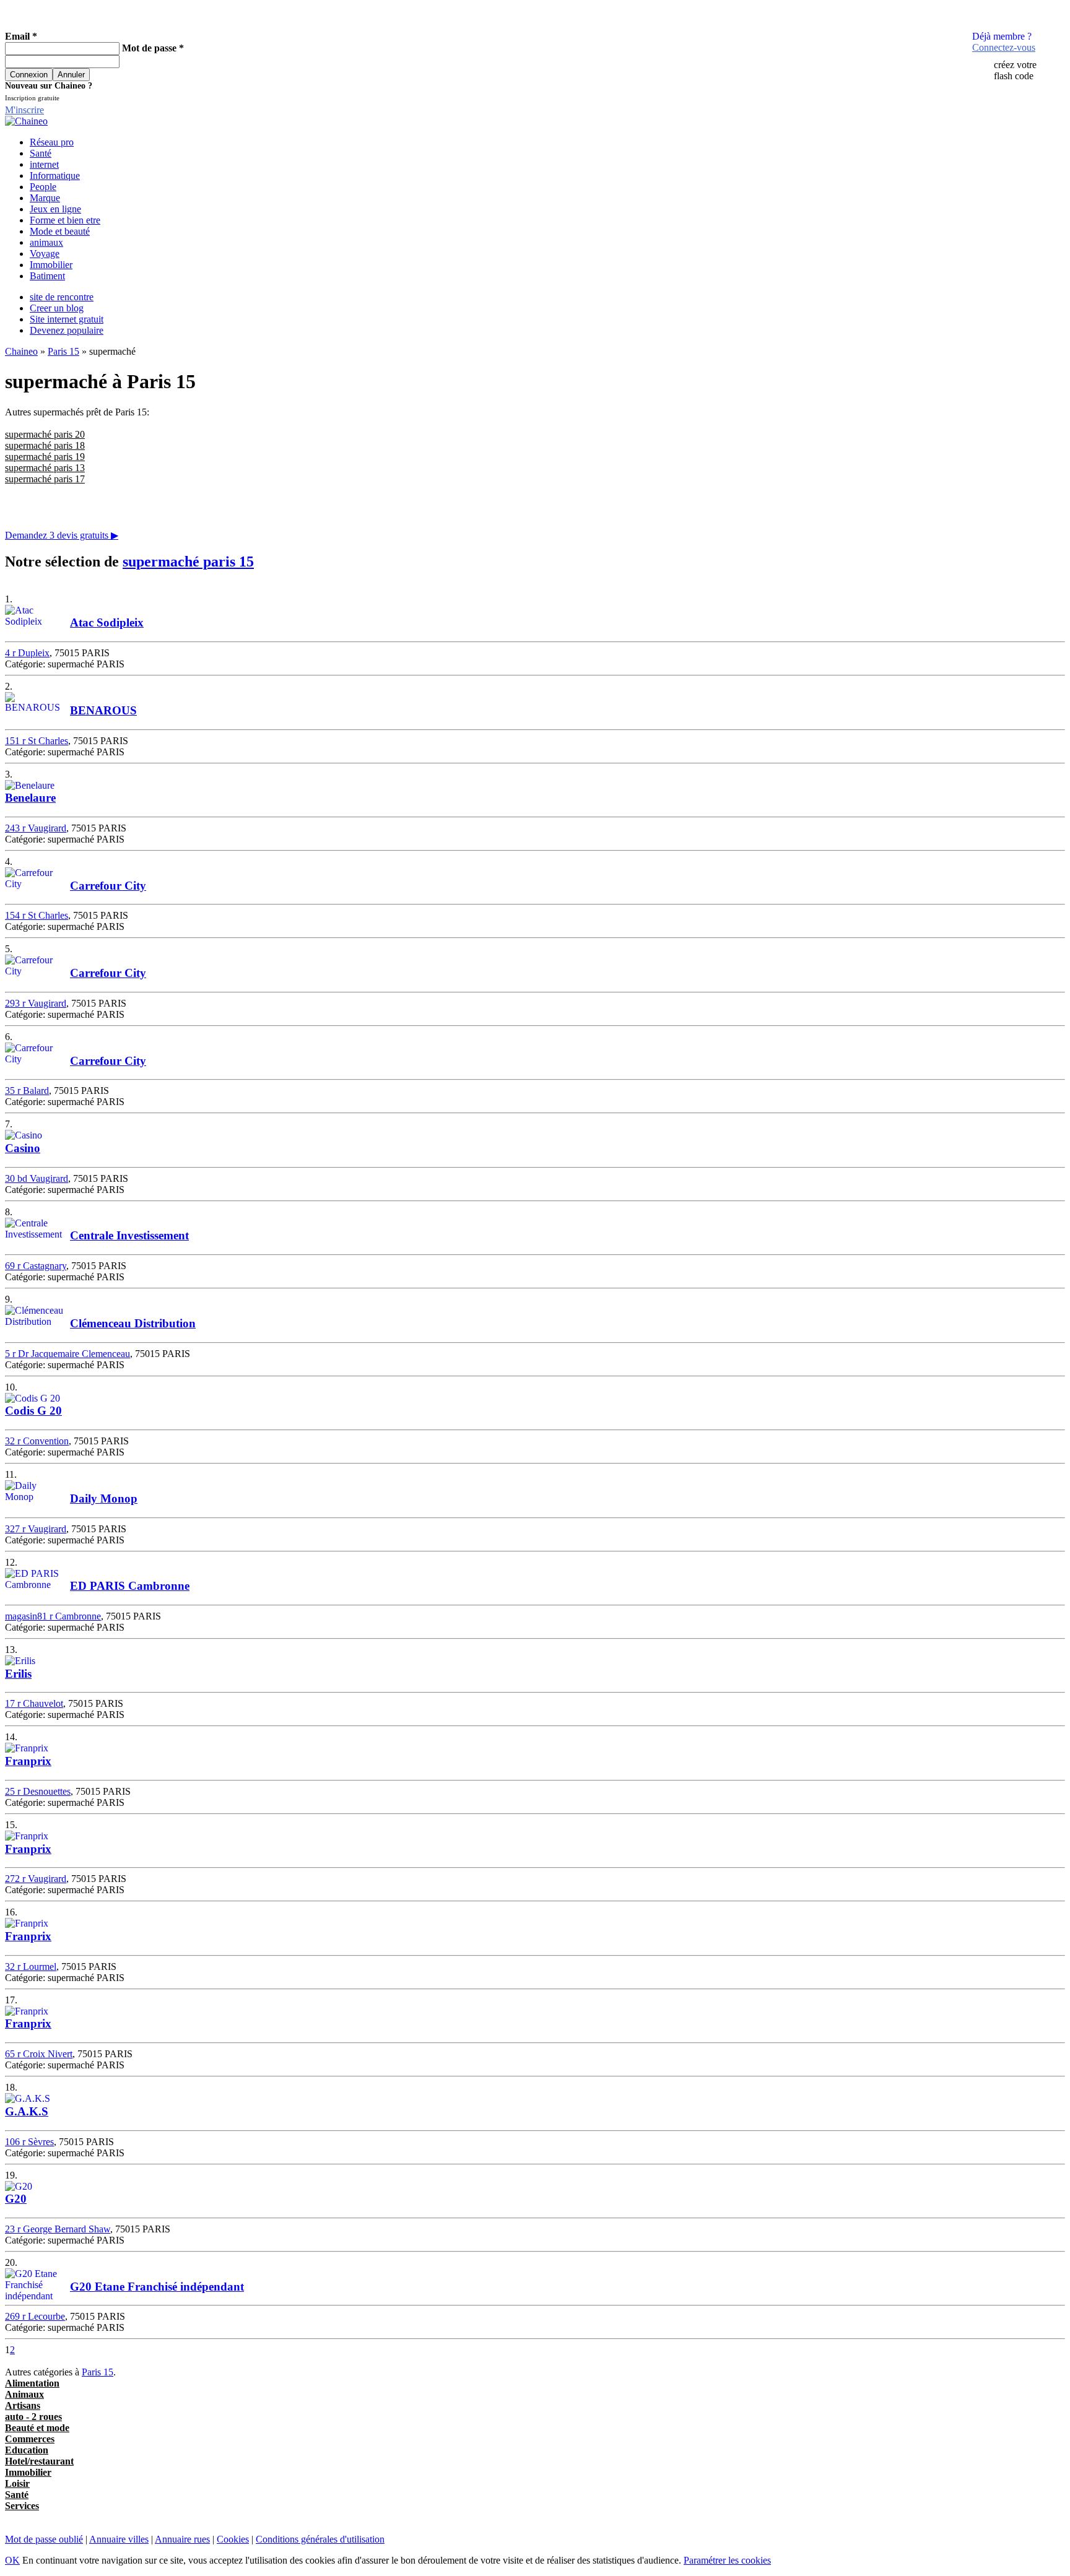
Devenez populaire (67, 330)
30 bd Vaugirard (37, 1178)
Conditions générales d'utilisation (320, 2539)
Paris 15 (63, 351)
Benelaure (30, 798)
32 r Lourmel (31, 1967)
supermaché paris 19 (45, 457)
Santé (41, 153)
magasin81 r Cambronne (53, 1616)
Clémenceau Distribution (133, 1323)
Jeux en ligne (55, 209)
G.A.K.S (27, 2111)
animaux (46, 242)
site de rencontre (62, 297)
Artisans (23, 2405)
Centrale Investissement (129, 1235)
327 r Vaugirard (36, 1529)
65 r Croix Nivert (39, 2054)
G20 (16, 2199)
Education (27, 2450)
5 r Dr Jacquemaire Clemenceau (67, 1354)
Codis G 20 (33, 1411)
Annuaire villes (119, 2539)
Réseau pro (52, 142)
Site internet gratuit (67, 319)
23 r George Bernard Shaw (58, 2229)
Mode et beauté (60, 231)
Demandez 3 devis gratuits (62, 535)
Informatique (55, 176)
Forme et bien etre (65, 220)
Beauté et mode (37, 2428)
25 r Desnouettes (38, 1791)
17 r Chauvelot (34, 1703)
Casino (23, 1148)
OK (12, 2560)
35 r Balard (27, 1091)
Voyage (45, 254)
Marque (45, 198)
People (43, 187)
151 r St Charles (37, 741)
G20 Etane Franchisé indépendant (157, 2287)
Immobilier (51, 265)
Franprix (28, 1761)
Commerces (30, 2439)
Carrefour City (108, 886)
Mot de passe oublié (44, 2539)
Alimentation (32, 2383)
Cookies (233, 2539)
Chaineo (21, 351)
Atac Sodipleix (107, 622)
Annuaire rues (182, 2539)
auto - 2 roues (33, 2417)
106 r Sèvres (29, 2142)
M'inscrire (24, 110)
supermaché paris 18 (45, 445)
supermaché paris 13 (45, 468)
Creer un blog (57, 308)
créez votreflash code (1015, 70)
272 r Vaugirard (36, 1879)
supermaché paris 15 (188, 562)
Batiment (47, 276)
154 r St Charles (37, 915)
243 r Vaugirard (36, 828)
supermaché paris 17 (45, 479)
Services (22, 2506)
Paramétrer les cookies (727, 2560)
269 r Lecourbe (35, 2316)
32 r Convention (37, 1441)
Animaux (24, 2394)
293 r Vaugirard (36, 1003)
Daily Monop (104, 1498)
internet (44, 164)
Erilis (18, 1674)
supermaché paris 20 (45, 434)
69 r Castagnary (36, 1266)
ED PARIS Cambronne (130, 1586)
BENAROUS (103, 710)
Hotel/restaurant (39, 2461)
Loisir (17, 2483)
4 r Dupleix (27, 653)
